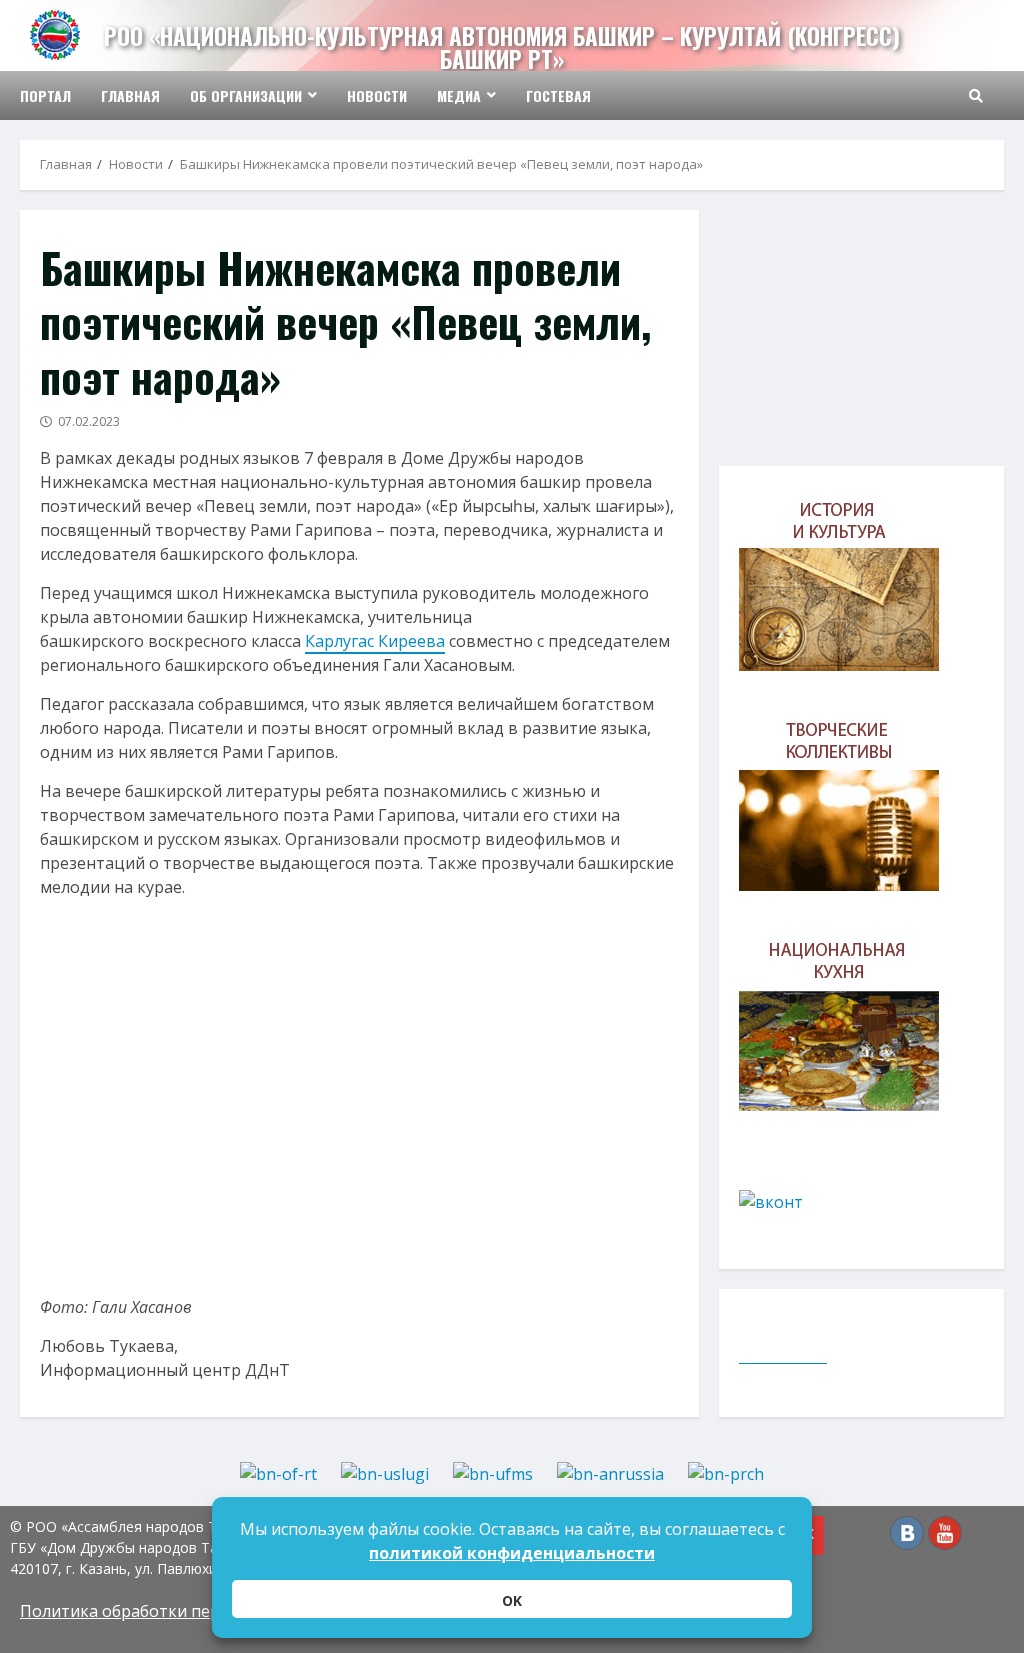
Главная (130, 95)
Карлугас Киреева (375, 641)
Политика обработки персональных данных (194, 1611)
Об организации (246, 95)
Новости (377, 95)
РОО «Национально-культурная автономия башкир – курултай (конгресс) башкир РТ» (502, 47)
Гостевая (558, 95)
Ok (512, 1600)
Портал (45, 95)
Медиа (459, 95)
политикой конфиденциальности (512, 1553)
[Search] (976, 96)
